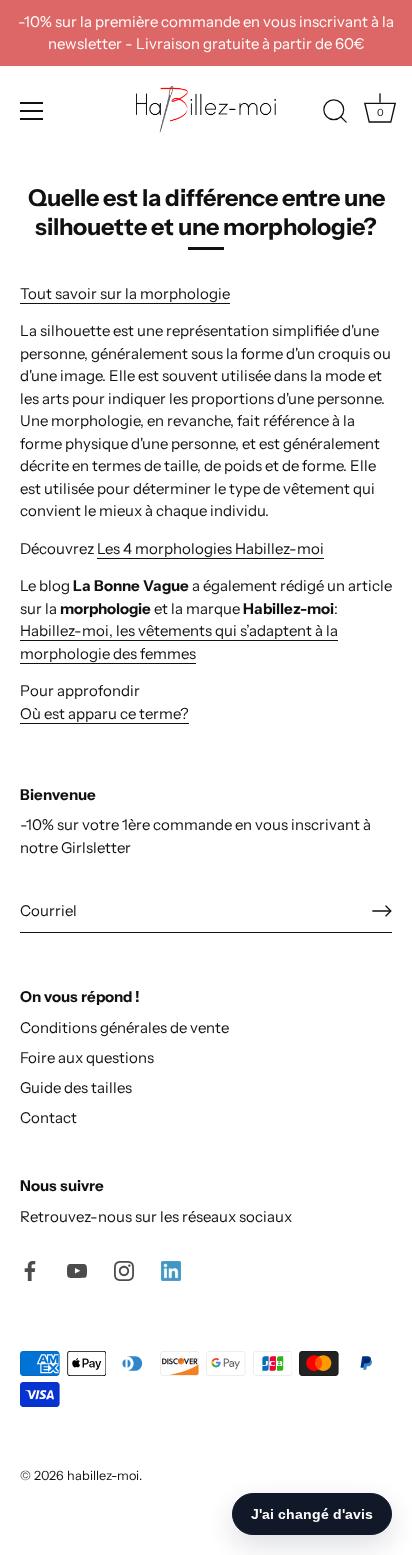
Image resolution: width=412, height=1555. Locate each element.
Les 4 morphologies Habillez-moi (210, 548)
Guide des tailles (76, 1087)
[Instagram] (124, 1268)
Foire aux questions (87, 1057)
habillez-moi (103, 1475)
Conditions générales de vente (124, 1027)
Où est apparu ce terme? (104, 713)
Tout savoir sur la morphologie (125, 293)
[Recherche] (335, 114)
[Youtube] (77, 1268)
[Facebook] (30, 1268)
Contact (48, 1117)
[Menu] (32, 111)
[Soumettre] (382, 911)
